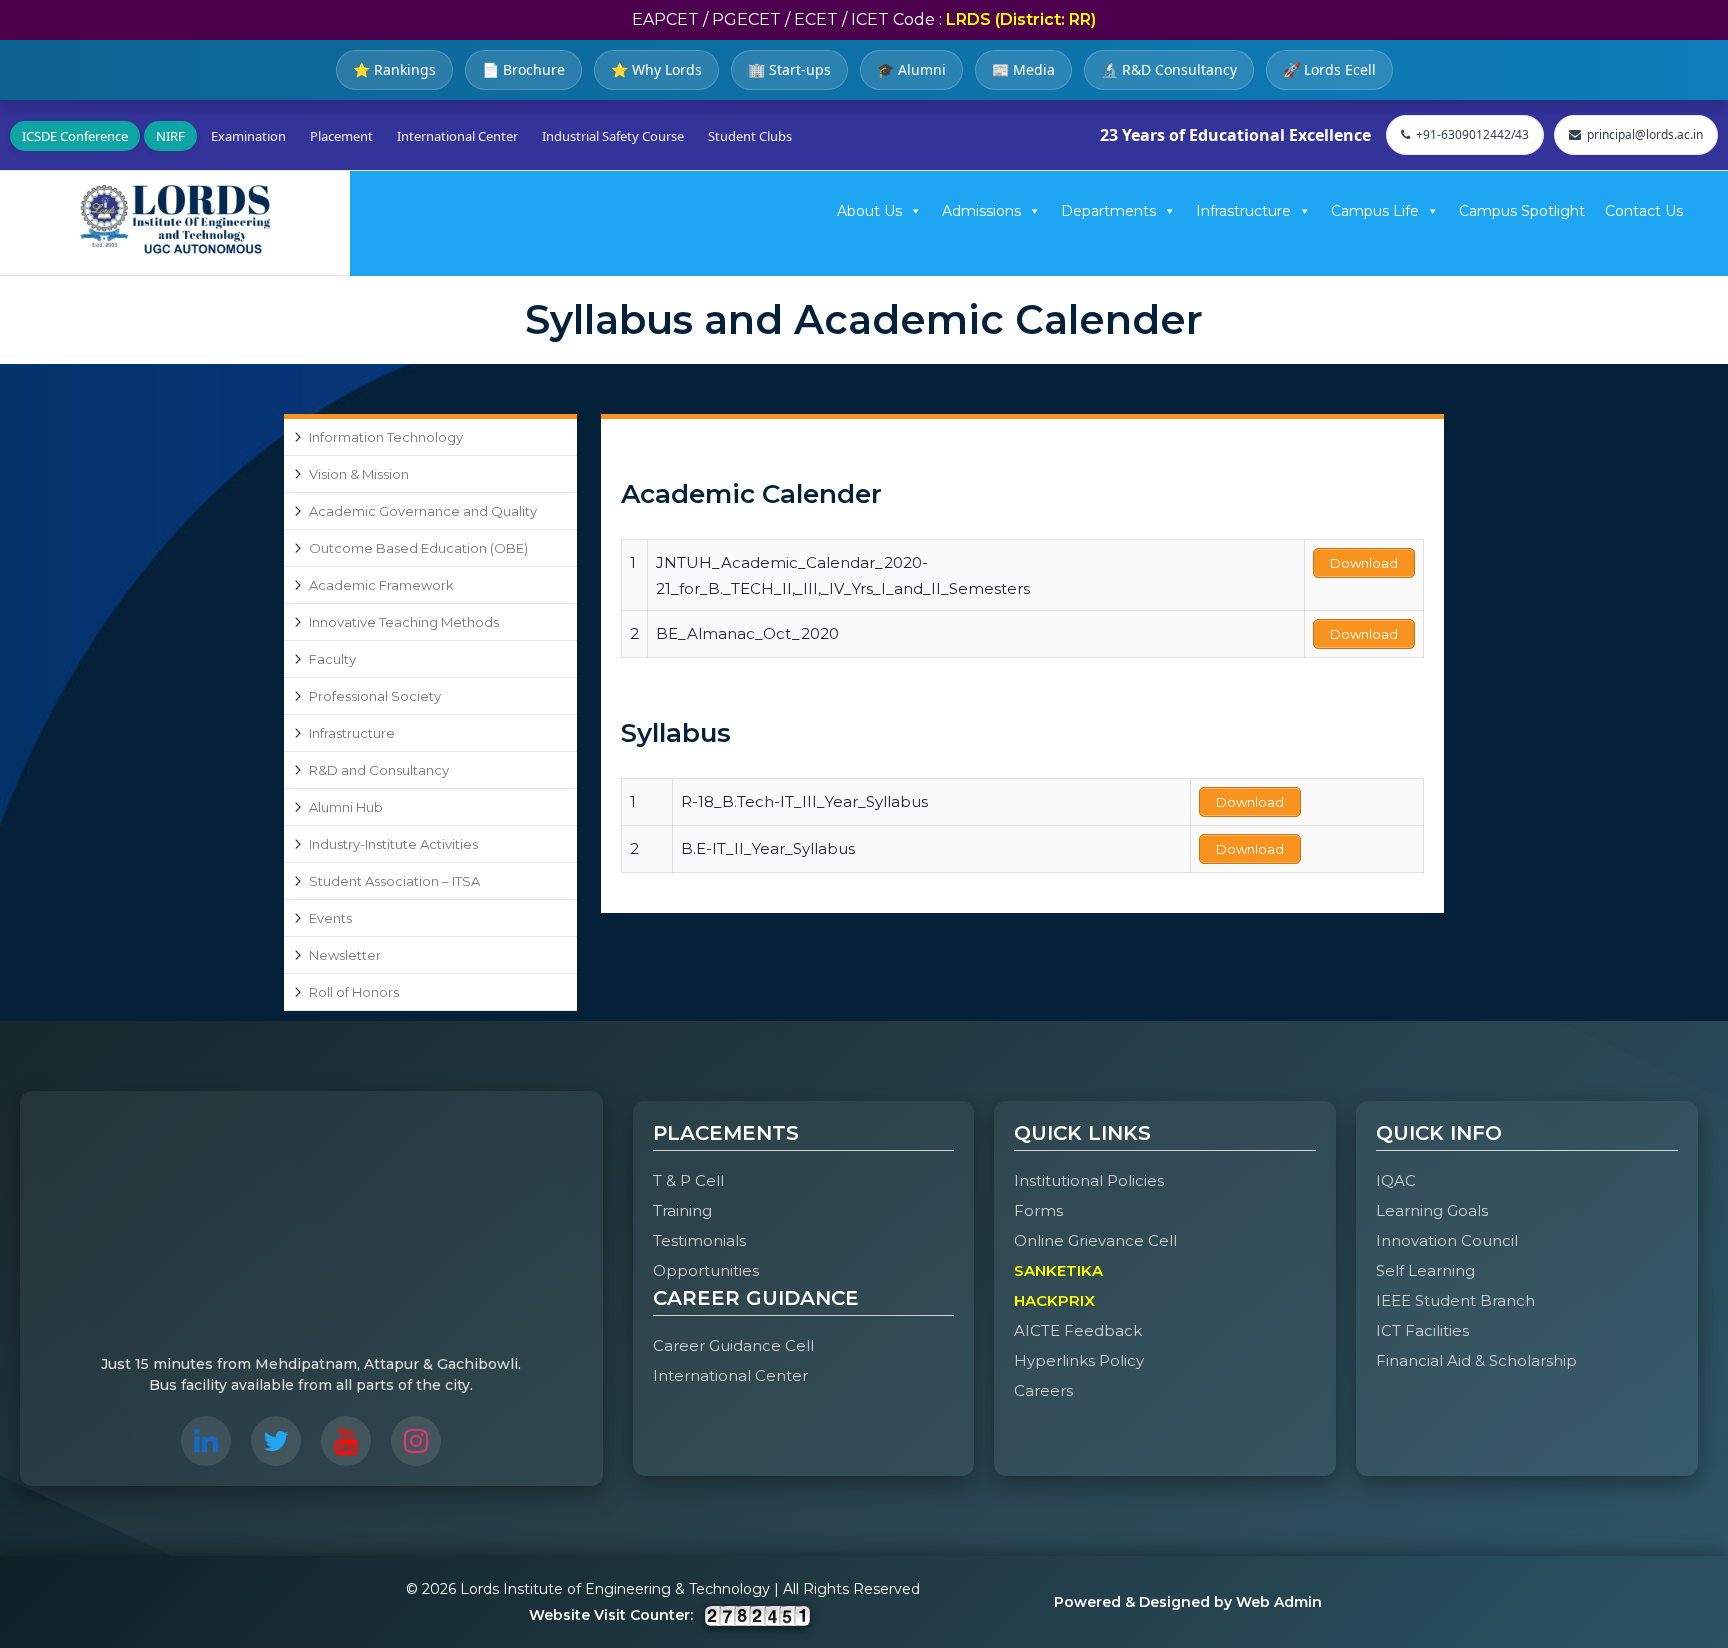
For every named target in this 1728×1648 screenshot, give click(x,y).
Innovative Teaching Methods (404, 622)
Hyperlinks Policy (1079, 1360)
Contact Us (1644, 211)
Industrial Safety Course (613, 136)
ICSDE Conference (75, 136)
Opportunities (706, 1270)
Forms (1038, 1210)
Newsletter (345, 955)
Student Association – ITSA (394, 881)
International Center (457, 136)
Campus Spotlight (1522, 211)
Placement (341, 136)
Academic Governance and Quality (423, 511)
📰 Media (1023, 69)
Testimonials (699, 1240)
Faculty (332, 659)
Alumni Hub (346, 807)
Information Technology (386, 437)
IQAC (1396, 1180)
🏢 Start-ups (789, 69)
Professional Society (375, 696)
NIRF (170, 136)
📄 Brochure (523, 69)
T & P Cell (688, 1180)
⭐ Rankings (394, 69)
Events (330, 918)
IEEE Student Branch (1455, 1300)
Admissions (981, 211)
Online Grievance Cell (1095, 1240)
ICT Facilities (1422, 1330)
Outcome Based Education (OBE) (418, 548)
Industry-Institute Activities (393, 844)
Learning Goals (1432, 1210)
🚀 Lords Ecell (1329, 69)
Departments (1108, 211)
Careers (1043, 1390)
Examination (248, 136)
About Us (869, 211)
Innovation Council (1447, 1240)
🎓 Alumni (911, 69)
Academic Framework (381, 585)
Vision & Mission (359, 474)
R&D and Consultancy (379, 770)
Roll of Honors (354, 992)
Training (682, 1210)
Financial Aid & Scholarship (1476, 1360)
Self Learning (1425, 1270)
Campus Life (1375, 211)
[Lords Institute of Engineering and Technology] (175, 219)
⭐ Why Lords (656, 69)
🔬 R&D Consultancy (1169, 69)
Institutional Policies (1089, 1180)
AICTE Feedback (1078, 1330)
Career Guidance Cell (733, 1345)
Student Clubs (750, 136)
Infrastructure (1243, 211)
